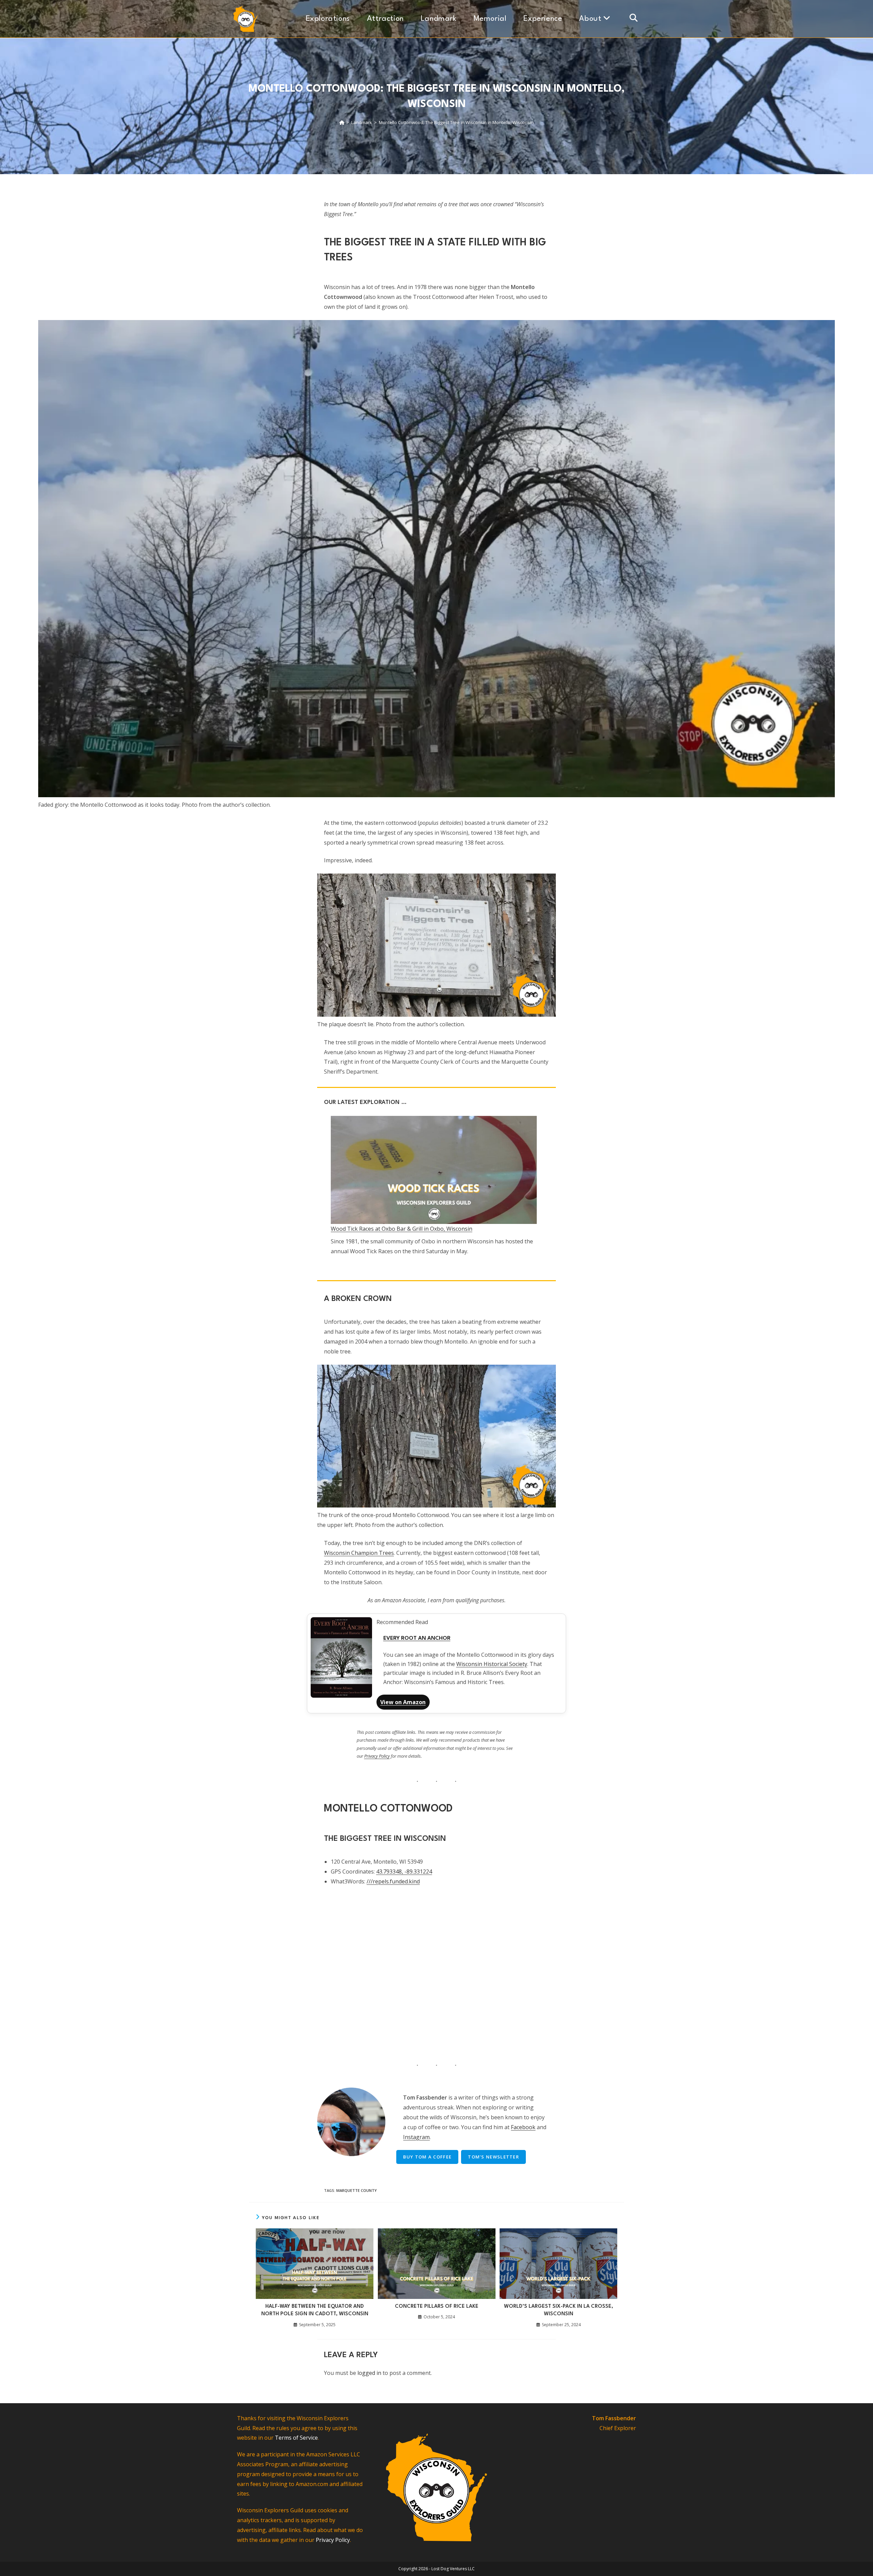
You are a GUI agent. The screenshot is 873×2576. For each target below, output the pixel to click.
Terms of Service (296, 2438)
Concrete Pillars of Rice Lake (437, 2307)
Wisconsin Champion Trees (359, 1553)
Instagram (416, 2137)
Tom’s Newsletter (493, 2157)
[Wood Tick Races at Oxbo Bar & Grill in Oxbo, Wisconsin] (434, 1170)
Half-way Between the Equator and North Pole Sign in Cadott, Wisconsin (315, 2310)
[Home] (342, 122)
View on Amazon (403, 1702)
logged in (369, 2373)
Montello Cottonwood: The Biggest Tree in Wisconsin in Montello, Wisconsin (456, 122)
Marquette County (357, 2190)
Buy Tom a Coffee (427, 2157)
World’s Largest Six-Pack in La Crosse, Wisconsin (559, 2310)
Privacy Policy (377, 1756)
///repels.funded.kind (393, 1881)
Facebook (523, 2127)
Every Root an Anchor (417, 1638)
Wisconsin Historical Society (492, 1664)
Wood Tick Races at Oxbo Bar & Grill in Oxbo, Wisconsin (402, 1229)
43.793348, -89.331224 (404, 1872)
